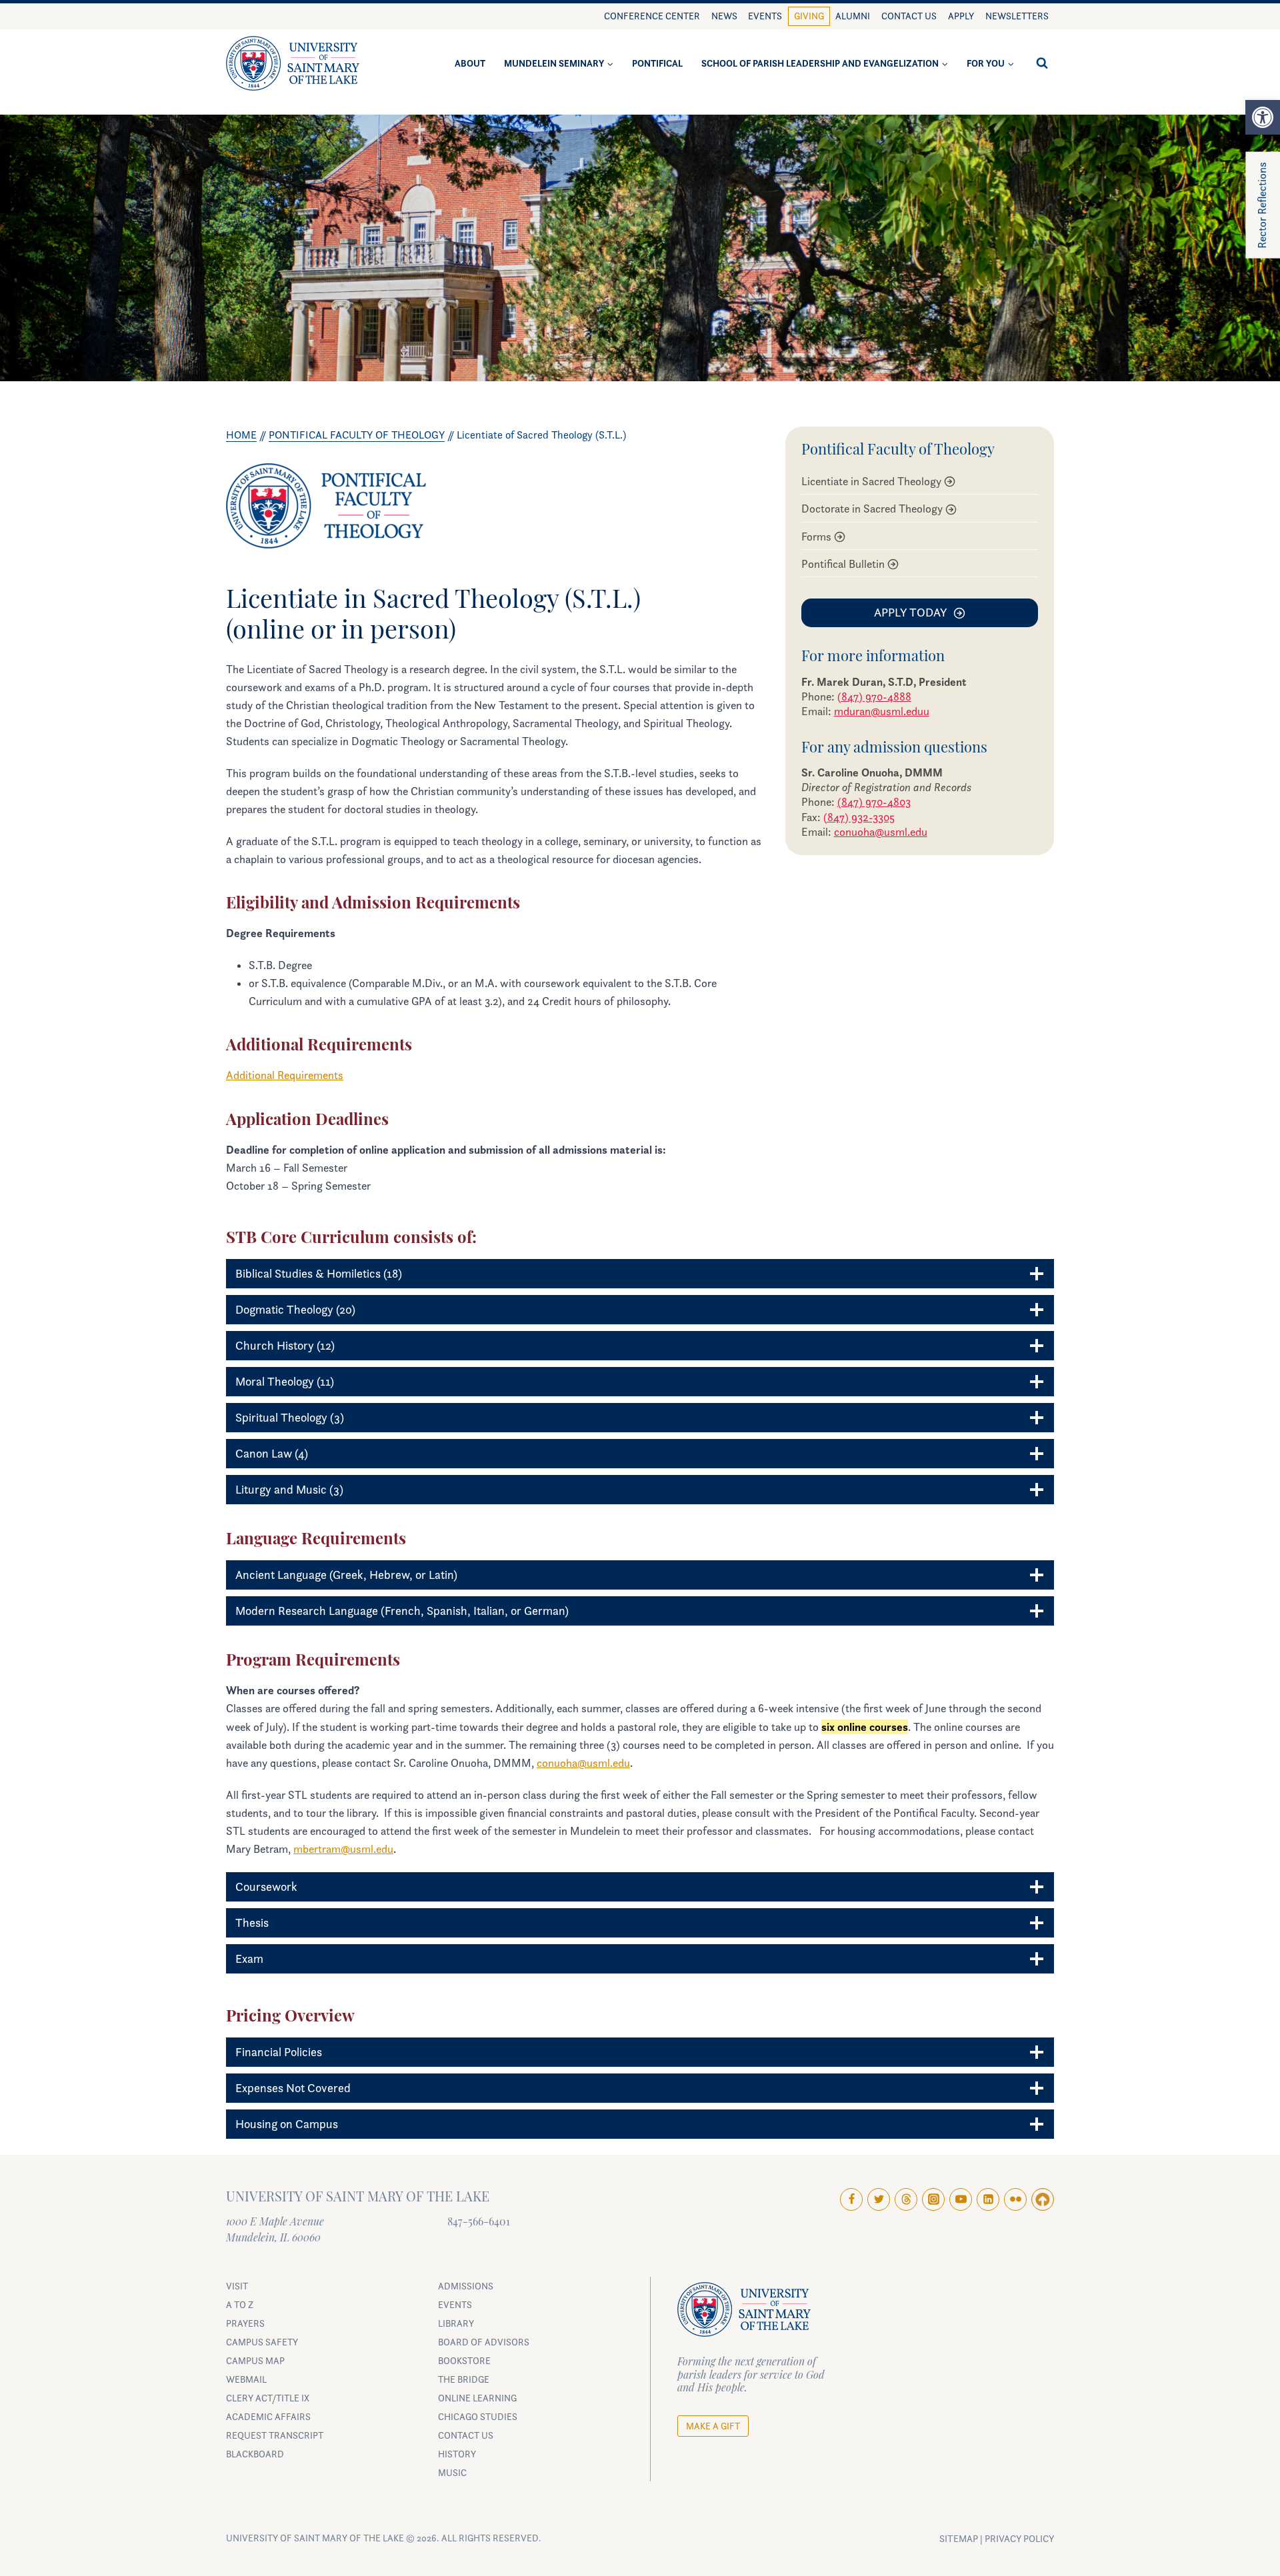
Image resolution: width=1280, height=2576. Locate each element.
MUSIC (452, 2472)
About (470, 63)
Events (765, 16)
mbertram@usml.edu (343, 1849)
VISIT (237, 2286)
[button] (1263, 117)
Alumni (853, 16)
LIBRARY (456, 2323)
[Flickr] (1015, 2199)
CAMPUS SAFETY (262, 2342)
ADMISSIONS (466, 2286)
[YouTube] (961, 2199)
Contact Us (909, 16)
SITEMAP (959, 2539)
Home (241, 435)
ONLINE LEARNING (477, 2398)
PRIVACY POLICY (1019, 2539)
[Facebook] (851, 2199)
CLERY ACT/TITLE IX (268, 2398)
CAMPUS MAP (255, 2360)
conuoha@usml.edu (881, 832)
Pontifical (657, 63)
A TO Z (240, 2304)
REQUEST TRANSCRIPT (275, 2435)
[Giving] (1043, 2199)
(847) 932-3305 (859, 817)
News (724, 16)
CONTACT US (466, 2435)
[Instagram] (933, 2199)
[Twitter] (879, 2199)
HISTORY (457, 2454)
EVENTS (455, 2304)
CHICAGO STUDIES (478, 2416)
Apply (961, 16)
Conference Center (652, 16)
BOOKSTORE (464, 2360)
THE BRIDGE (464, 2379)
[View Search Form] (1042, 63)
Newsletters (1017, 16)
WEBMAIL (246, 2379)
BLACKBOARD (255, 2454)
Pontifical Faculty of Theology (357, 435)
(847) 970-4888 (874, 696)
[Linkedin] (988, 2199)
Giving (809, 16)
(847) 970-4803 (874, 802)
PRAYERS (245, 2323)
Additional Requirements (285, 1075)
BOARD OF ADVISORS (484, 2342)
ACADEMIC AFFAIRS (268, 2416)
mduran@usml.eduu (882, 711)
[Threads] (906, 2199)
